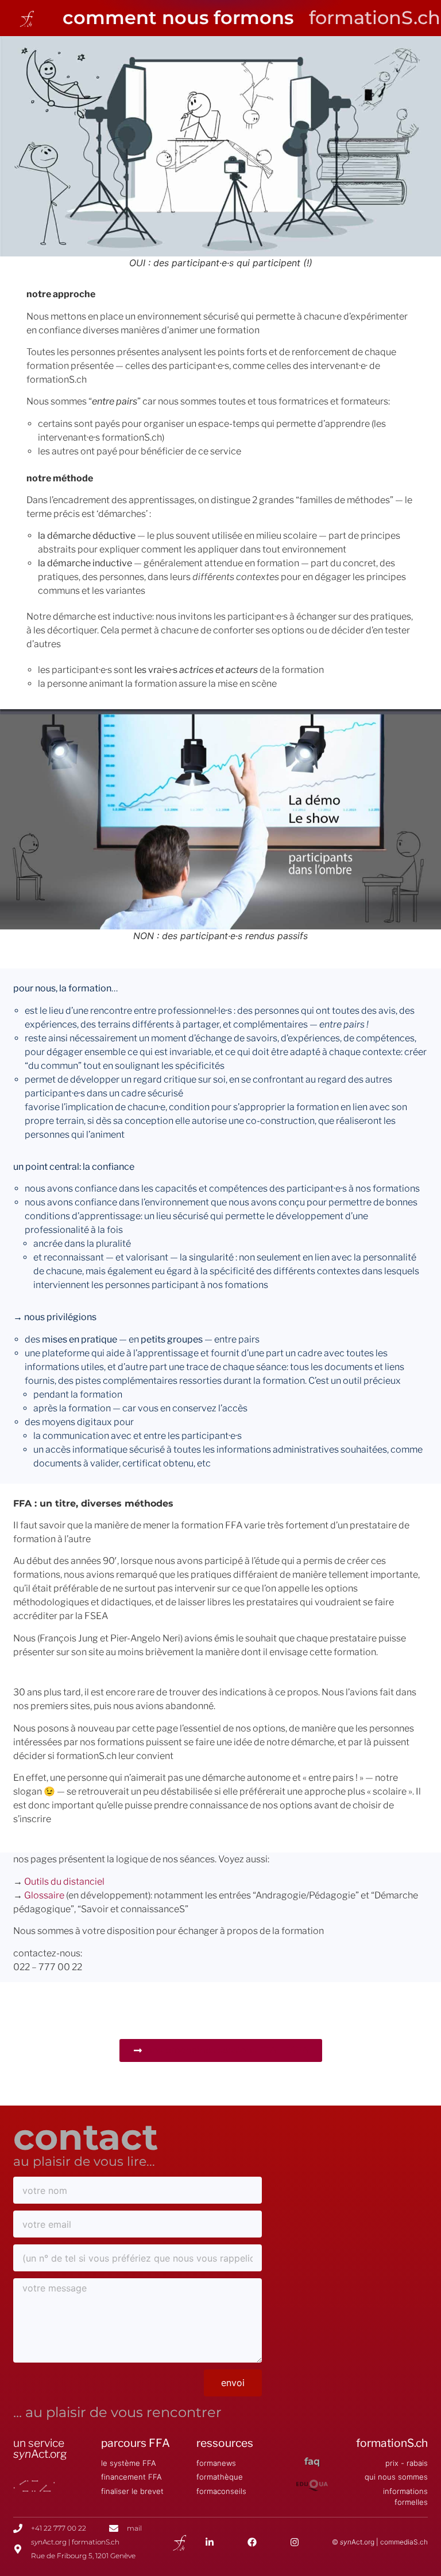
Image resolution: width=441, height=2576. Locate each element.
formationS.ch (392, 2443)
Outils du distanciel (64, 1882)
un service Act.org (40, 2448)
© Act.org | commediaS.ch (380, 2542)
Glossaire (44, 1895)
